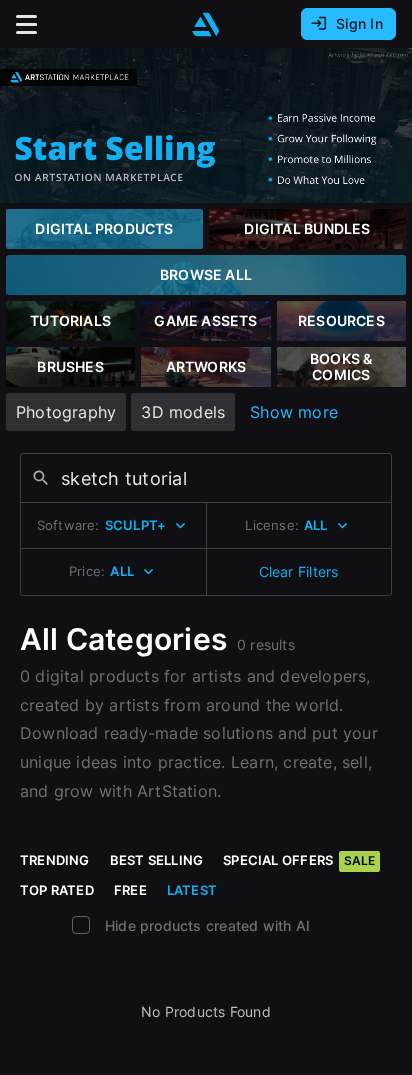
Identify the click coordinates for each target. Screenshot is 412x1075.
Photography (66, 412)
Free (130, 890)
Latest (192, 890)
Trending (55, 860)
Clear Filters (299, 571)
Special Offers (299, 860)
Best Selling (157, 860)
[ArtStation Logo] (206, 24)
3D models (183, 412)
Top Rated (57, 890)
